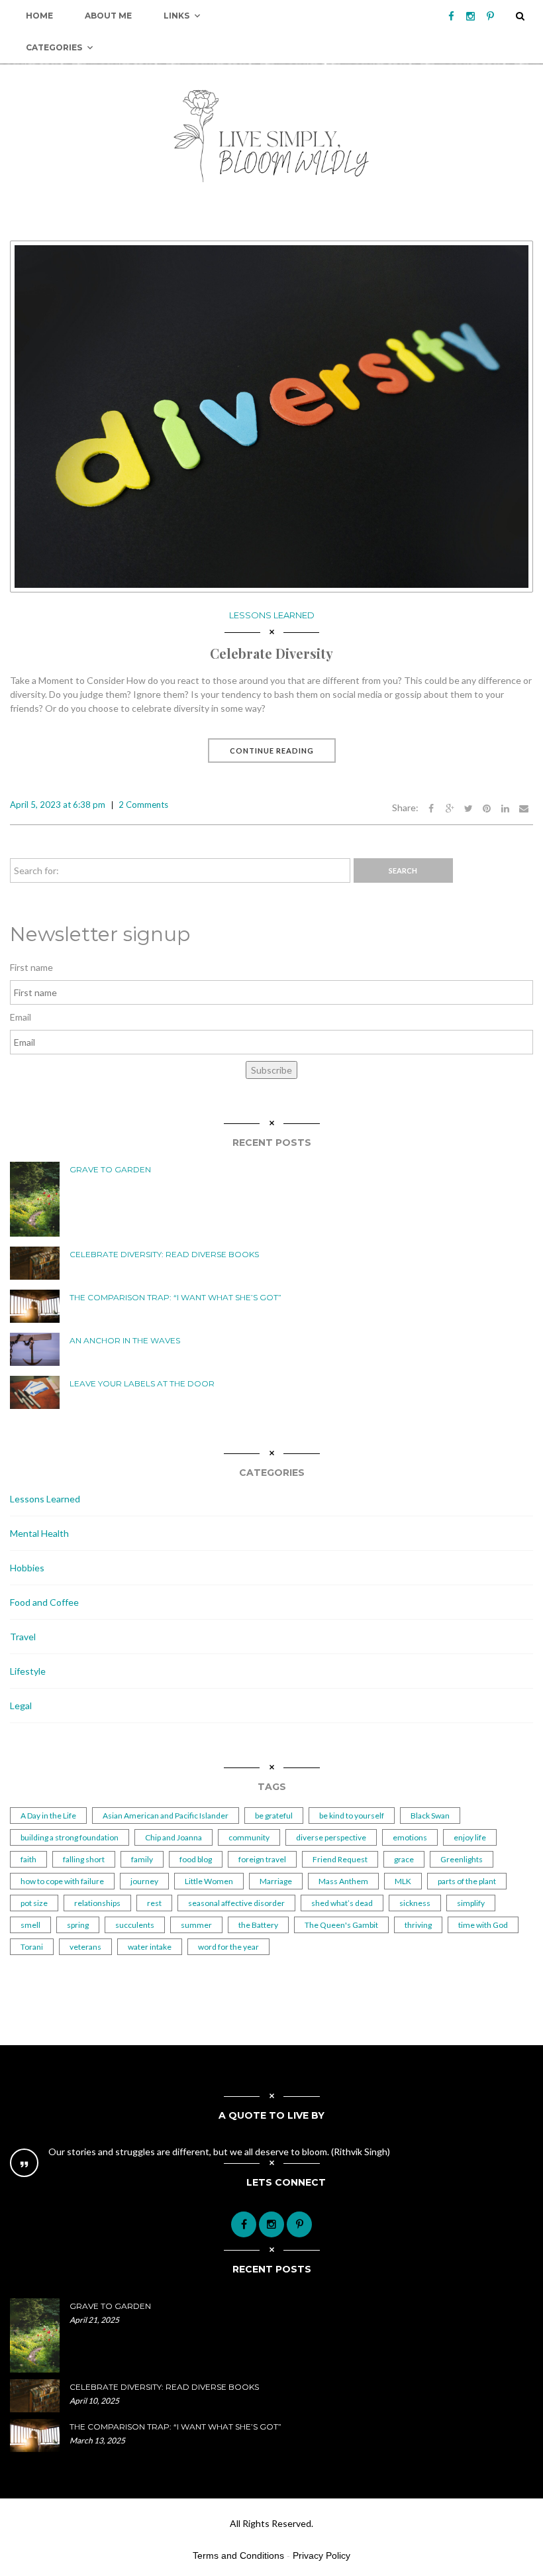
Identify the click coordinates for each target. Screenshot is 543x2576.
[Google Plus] (450, 808)
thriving (418, 1925)
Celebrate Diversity (271, 653)
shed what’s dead (342, 1903)
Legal (21, 1706)
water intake (150, 1947)
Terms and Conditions (238, 2555)
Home (39, 16)
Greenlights (462, 1859)
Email (21, 1017)
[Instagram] (470, 16)
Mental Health (39, 1533)
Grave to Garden (110, 1169)
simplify (471, 1903)
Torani (32, 1947)
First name (31, 967)
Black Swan (430, 1816)
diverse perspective (331, 1837)
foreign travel (262, 1859)
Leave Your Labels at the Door (142, 1383)
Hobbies (27, 1568)
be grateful (274, 1816)
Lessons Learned (272, 615)
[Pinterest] (490, 16)
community (249, 1837)
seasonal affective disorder (236, 1903)
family (142, 1859)
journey (144, 1881)
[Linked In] (505, 808)
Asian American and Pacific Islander (166, 1816)
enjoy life (470, 1837)
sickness (415, 1903)
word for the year (228, 1947)
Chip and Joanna (173, 1837)
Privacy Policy (321, 2555)
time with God (483, 1925)
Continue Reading (272, 751)
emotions (410, 1837)
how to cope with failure (62, 1881)
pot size (34, 1903)
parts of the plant (467, 1881)
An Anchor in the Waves (125, 1340)
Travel (23, 1637)
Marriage (276, 1881)
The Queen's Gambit (341, 1925)
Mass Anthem (343, 1881)
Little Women (209, 1881)
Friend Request (340, 1859)
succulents (135, 1925)
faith (28, 1859)
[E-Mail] (524, 808)
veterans (85, 1947)
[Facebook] (451, 16)
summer (196, 1925)
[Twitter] (468, 808)
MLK (403, 1881)
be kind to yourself (352, 1816)
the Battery (258, 1925)
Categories (54, 47)
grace (404, 1859)
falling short (84, 1859)
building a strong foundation (70, 1837)
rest (154, 1903)
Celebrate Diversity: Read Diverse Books (164, 1254)
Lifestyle (28, 1671)
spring (78, 1925)
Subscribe (271, 1070)
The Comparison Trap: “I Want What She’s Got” (175, 1297)
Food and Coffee (44, 1602)
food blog (196, 1859)
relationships (97, 1903)
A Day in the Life (48, 1816)
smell (30, 1925)
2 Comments (143, 805)
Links (176, 16)
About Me (108, 16)
